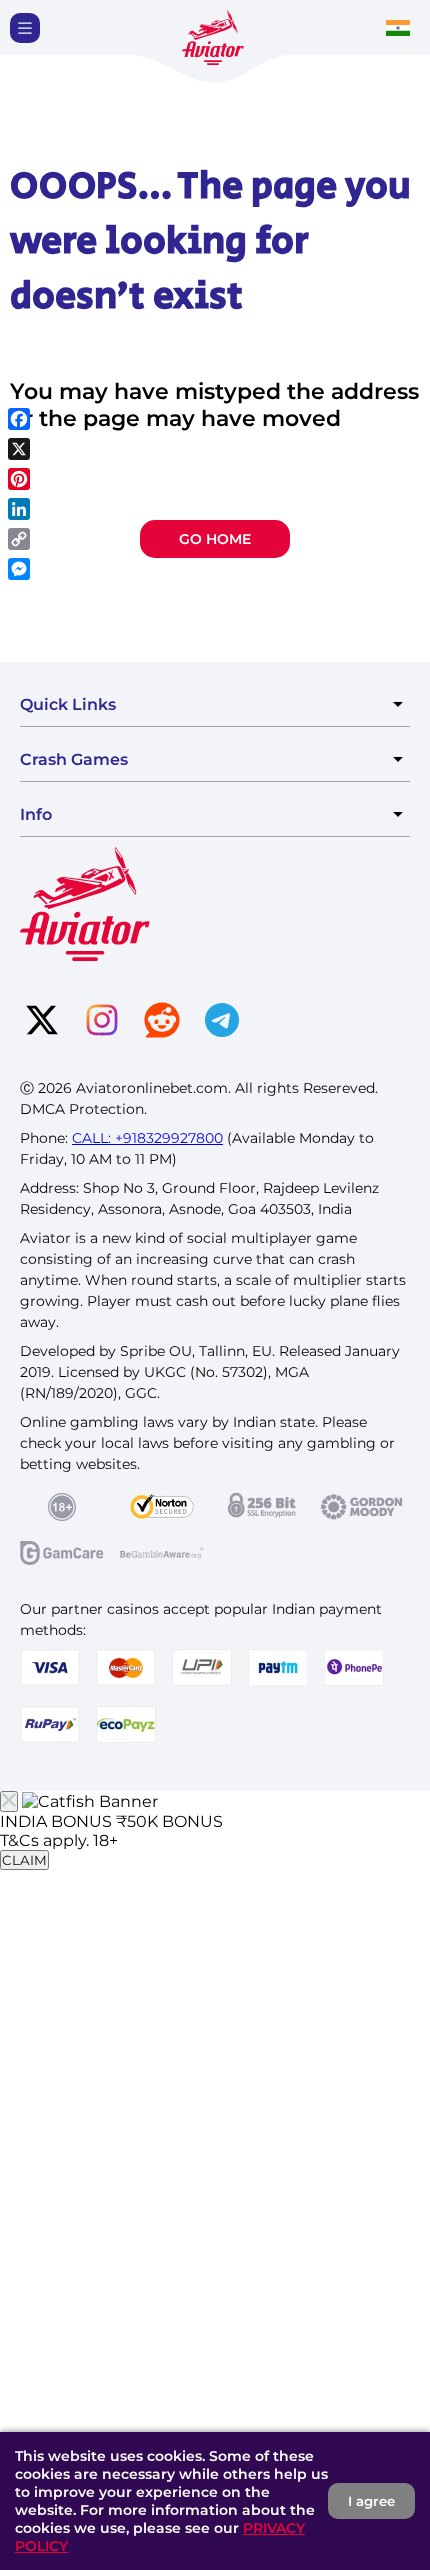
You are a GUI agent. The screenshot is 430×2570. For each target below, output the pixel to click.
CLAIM (24, 1860)
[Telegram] (222, 1022)
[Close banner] (9, 1801)
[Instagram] (102, 1022)
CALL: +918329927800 (147, 1138)
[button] (25, 28)
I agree (371, 2501)
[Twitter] (42, 1022)
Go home (215, 539)
